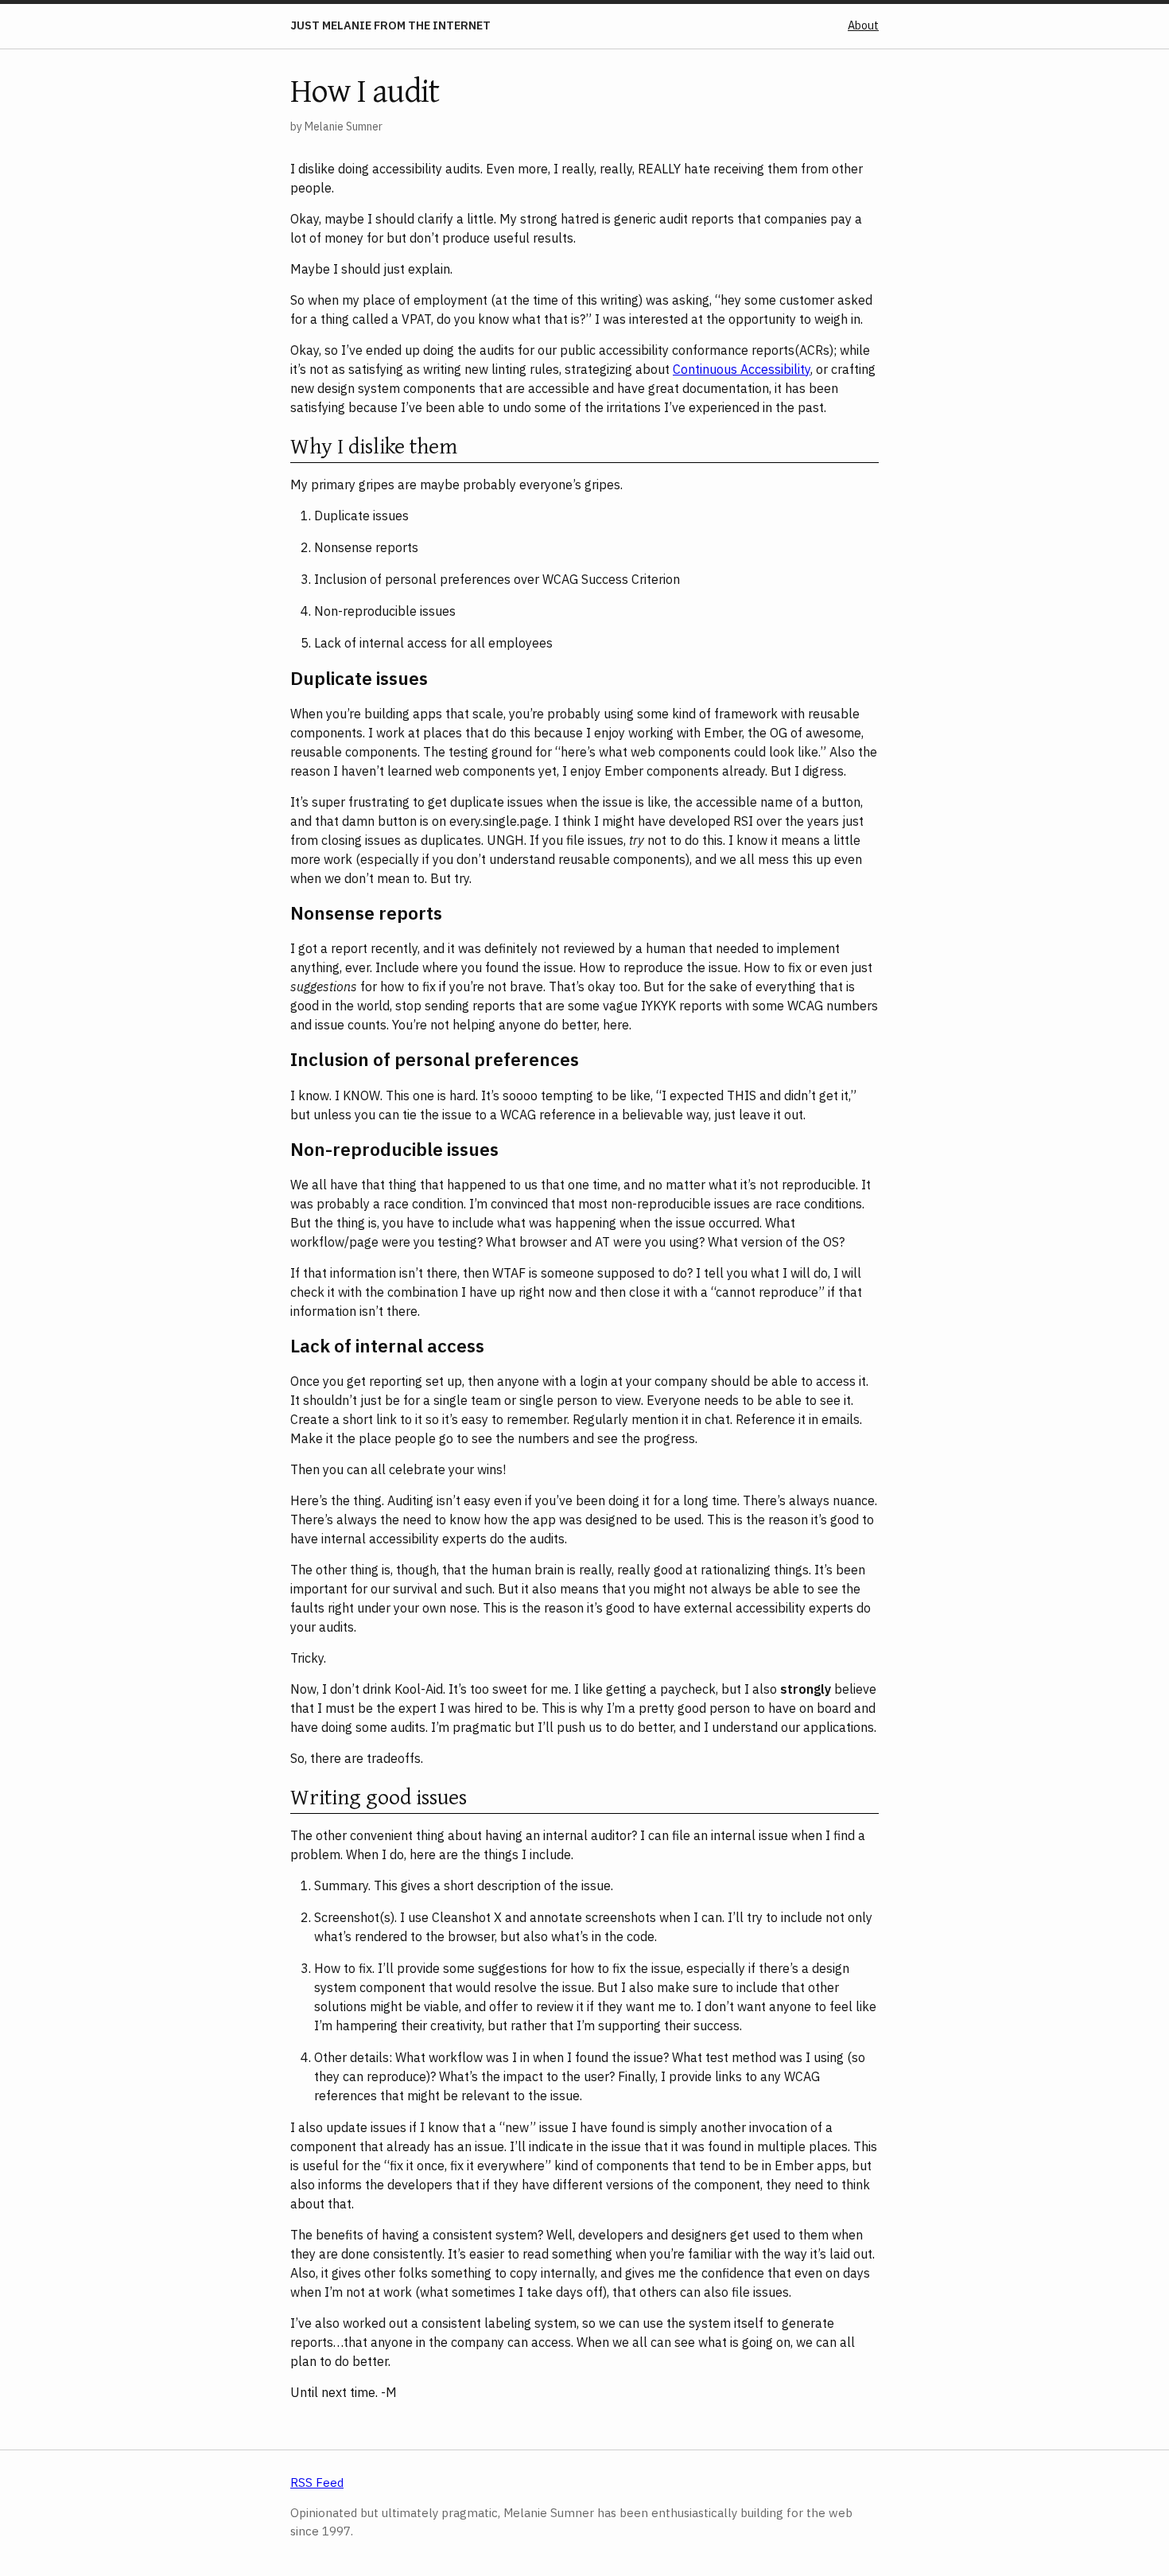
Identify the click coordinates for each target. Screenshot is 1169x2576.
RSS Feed (317, 2483)
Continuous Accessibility (742, 369)
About (863, 25)
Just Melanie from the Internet (390, 25)
